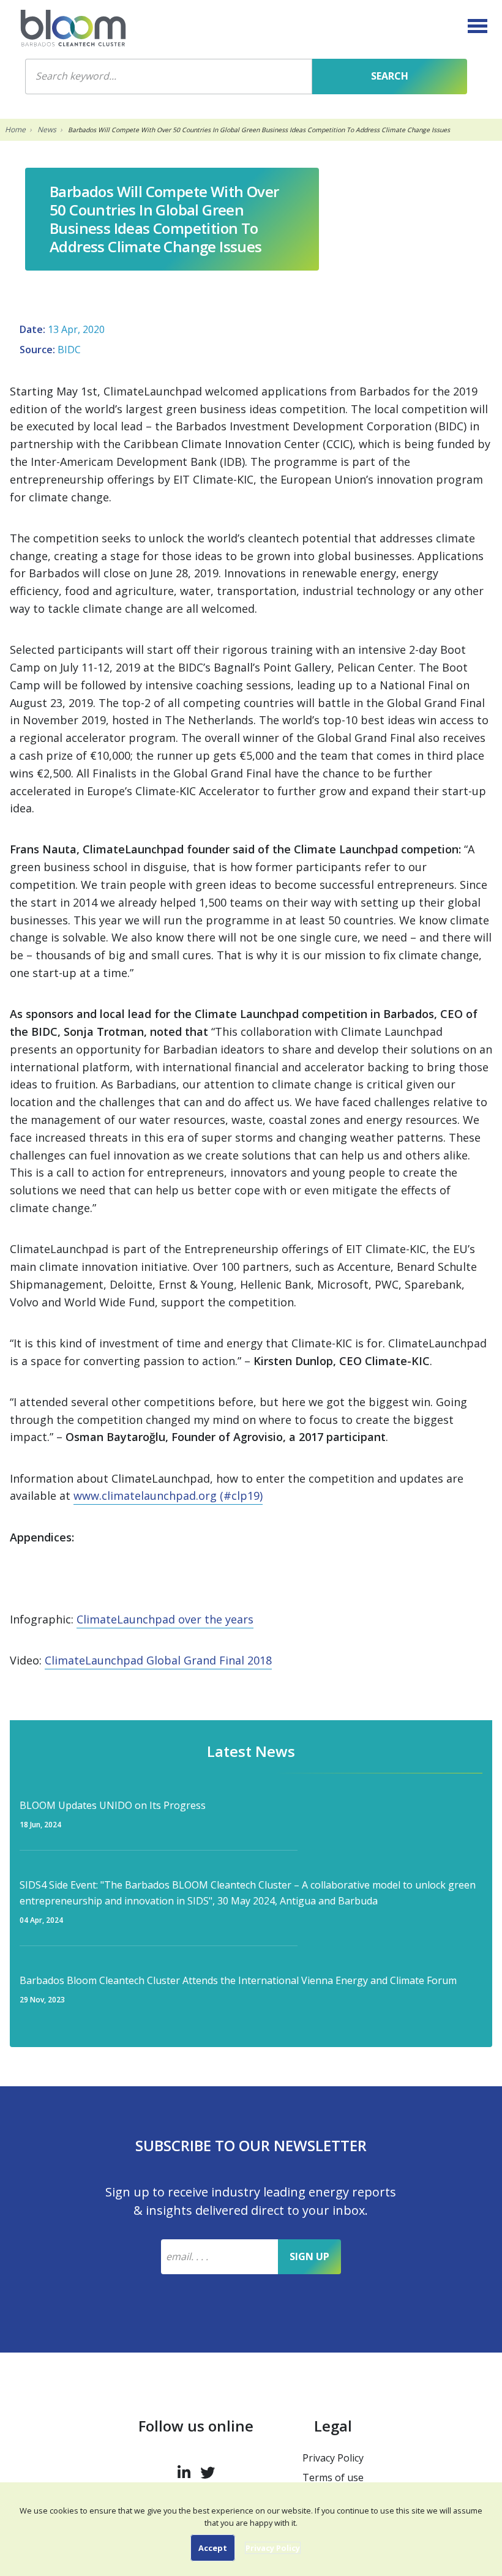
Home (15, 129)
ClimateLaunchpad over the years (165, 1619)
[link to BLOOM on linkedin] (184, 2470)
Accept (213, 2548)
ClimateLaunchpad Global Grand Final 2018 (158, 1660)
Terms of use (333, 2477)
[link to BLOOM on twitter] (208, 2470)
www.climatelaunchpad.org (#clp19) (168, 1496)
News (47, 129)
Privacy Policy (333, 2458)
